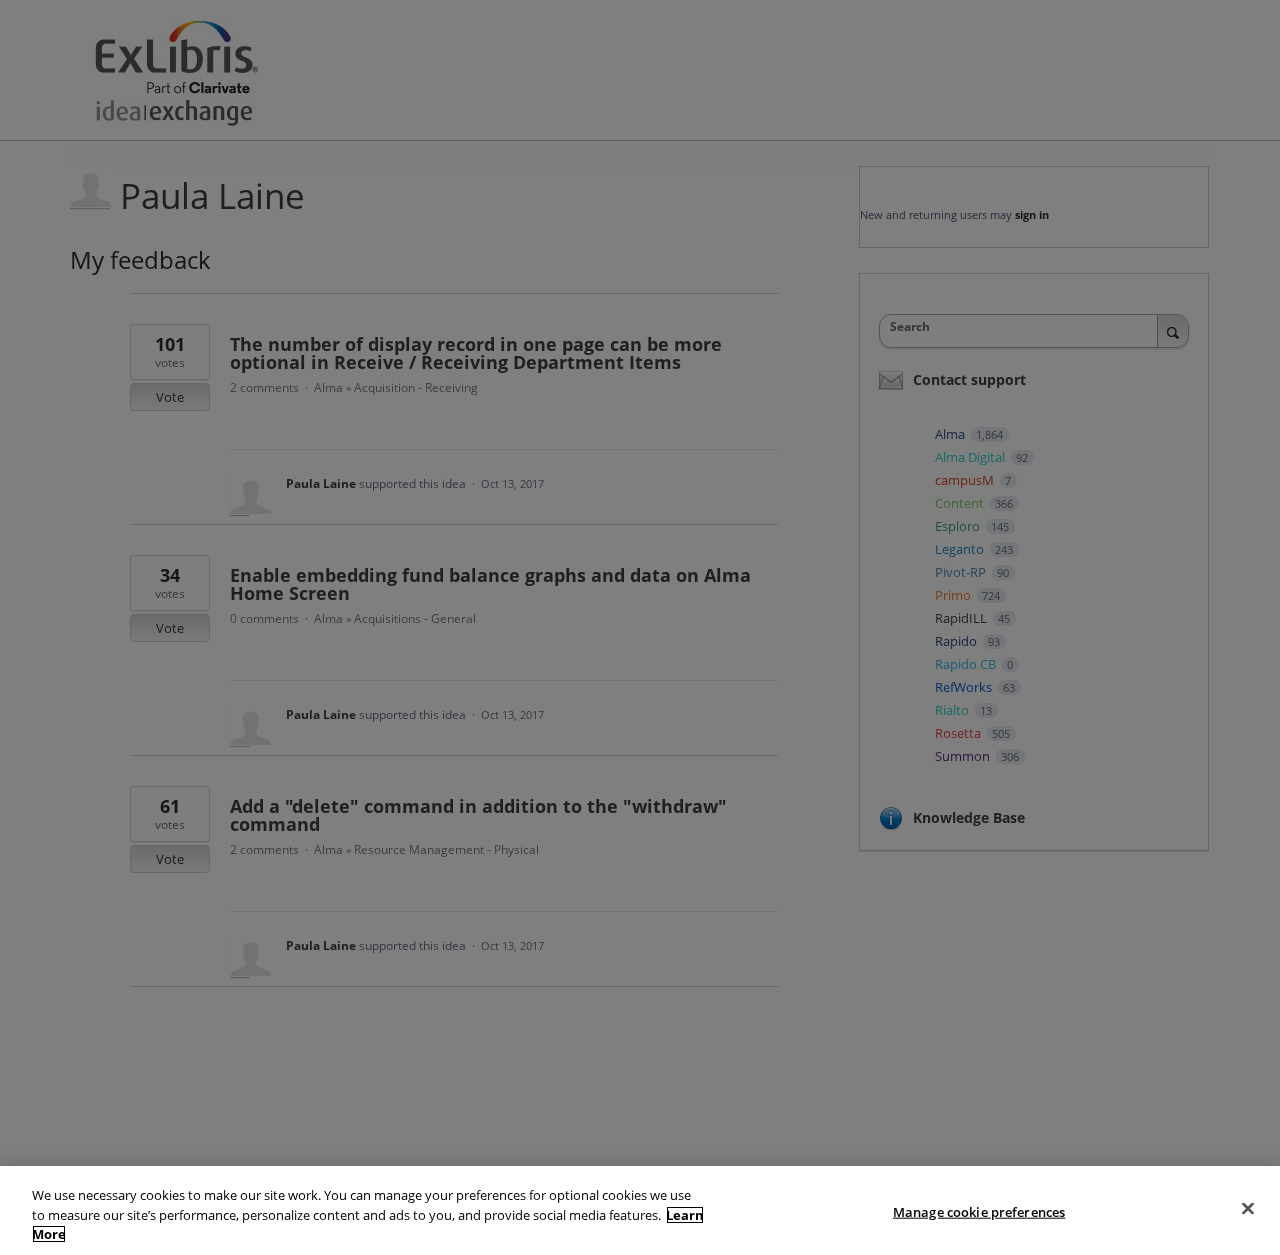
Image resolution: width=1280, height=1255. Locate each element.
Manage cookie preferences (979, 1211)
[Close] (1248, 1208)
